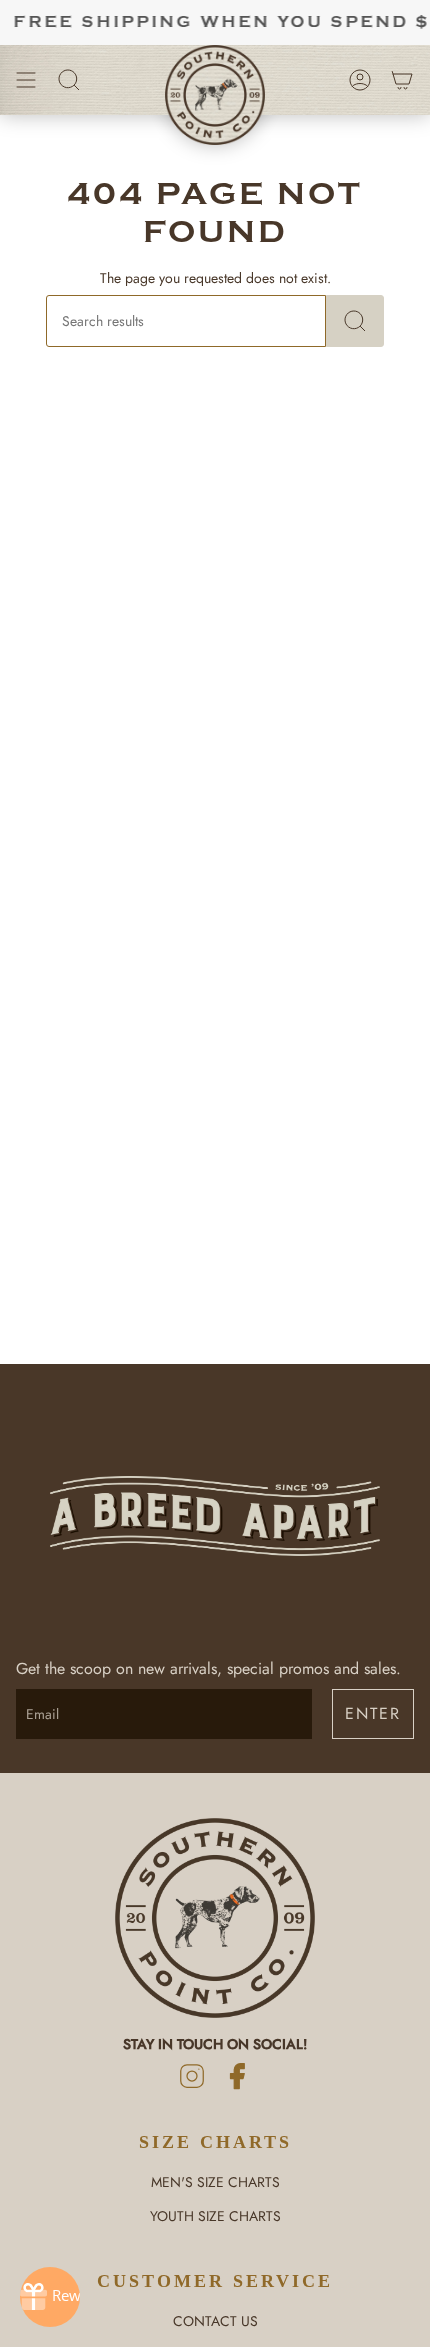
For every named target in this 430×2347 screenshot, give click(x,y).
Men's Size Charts (215, 2182)
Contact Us (215, 2321)
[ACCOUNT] (360, 80)
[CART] (402, 80)
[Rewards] (50, 2297)
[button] (69, 80)
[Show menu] (26, 80)
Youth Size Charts (215, 2216)
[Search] (355, 321)
